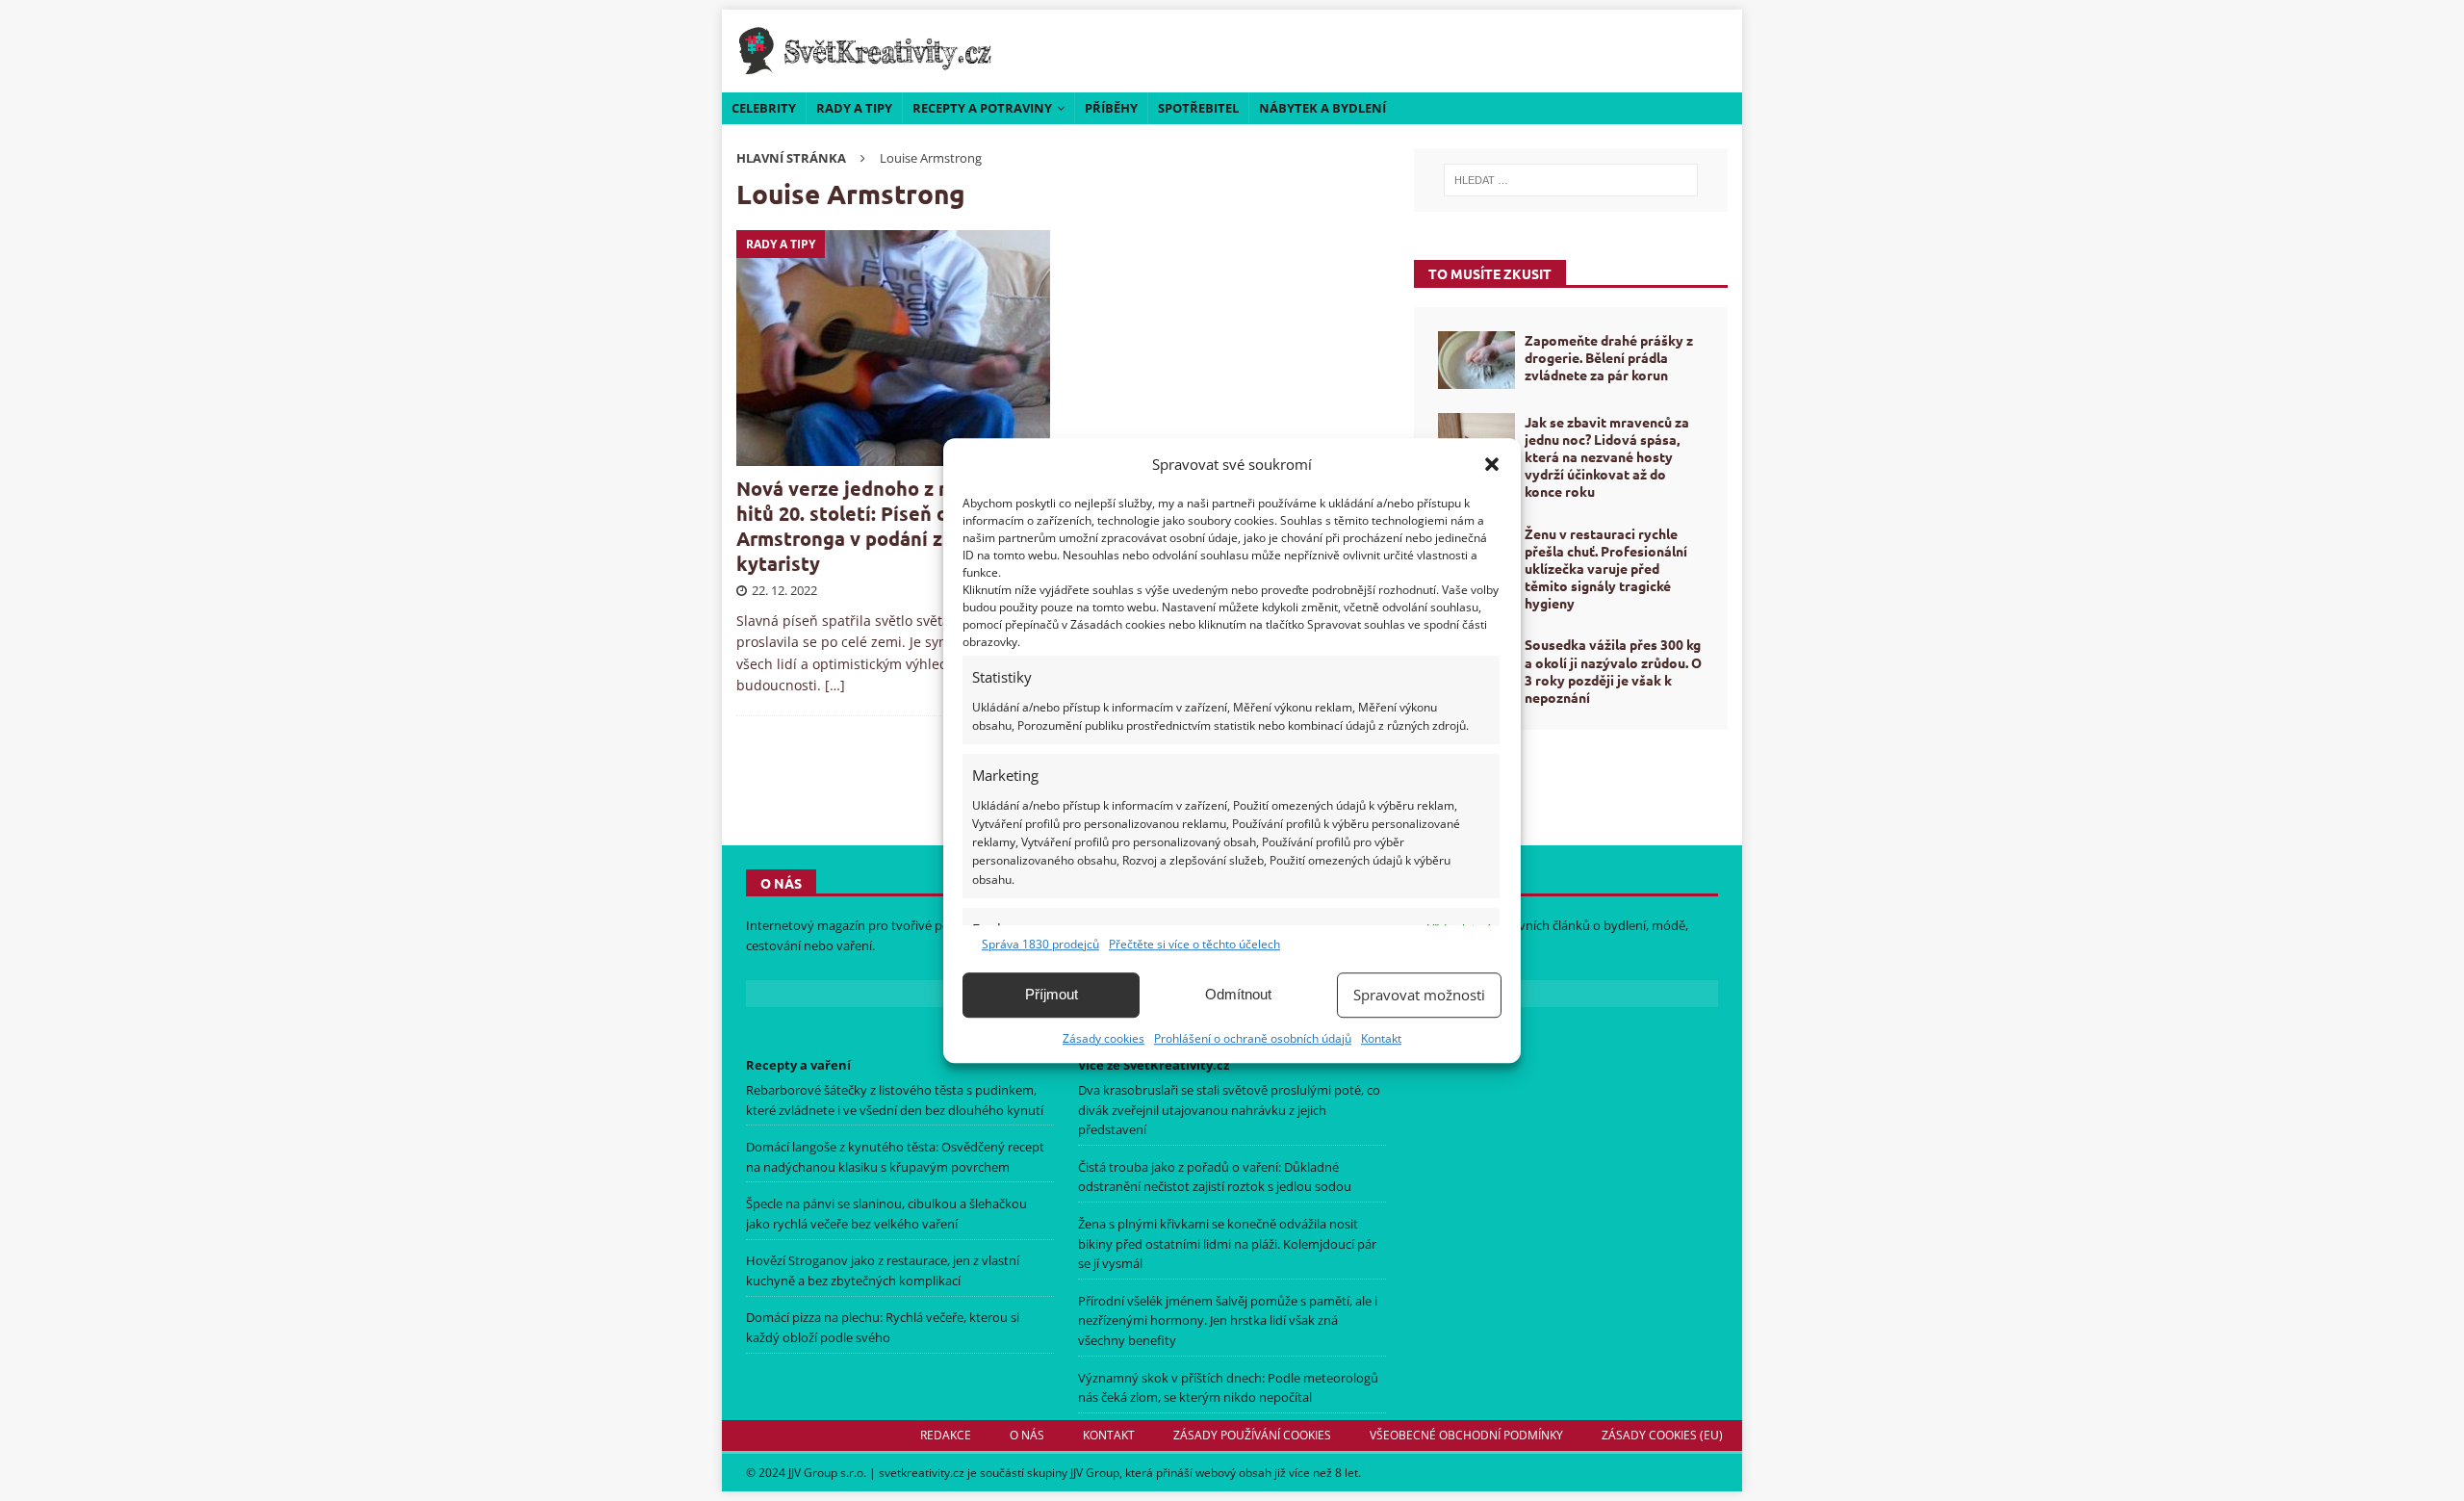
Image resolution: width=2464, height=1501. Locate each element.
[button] (1492, 464)
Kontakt (1381, 1038)
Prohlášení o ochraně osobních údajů (1253, 1038)
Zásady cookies (1104, 1038)
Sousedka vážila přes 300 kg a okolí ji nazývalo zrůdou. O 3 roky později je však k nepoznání (1613, 671)
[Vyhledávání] (1571, 180)
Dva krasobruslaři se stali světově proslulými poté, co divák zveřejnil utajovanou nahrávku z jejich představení (1229, 1110)
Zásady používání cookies (1252, 1435)
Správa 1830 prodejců (1040, 944)
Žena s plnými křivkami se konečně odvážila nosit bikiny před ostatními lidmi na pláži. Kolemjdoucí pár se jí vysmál (1227, 1244)
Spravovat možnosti (1419, 995)
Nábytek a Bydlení (1322, 108)
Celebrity (764, 108)
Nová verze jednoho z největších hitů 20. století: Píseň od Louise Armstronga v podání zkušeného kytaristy (885, 526)
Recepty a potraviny (982, 108)
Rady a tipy (854, 108)
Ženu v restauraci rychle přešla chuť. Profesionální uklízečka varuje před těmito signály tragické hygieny (1606, 569)
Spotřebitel (1198, 108)
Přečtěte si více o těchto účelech (1194, 944)
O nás (1027, 1435)
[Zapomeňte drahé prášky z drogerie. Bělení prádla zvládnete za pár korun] (1476, 360)
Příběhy (1111, 108)
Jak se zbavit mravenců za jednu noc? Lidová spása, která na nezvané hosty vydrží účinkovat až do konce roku (1607, 457)
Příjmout (1052, 994)
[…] (835, 685)
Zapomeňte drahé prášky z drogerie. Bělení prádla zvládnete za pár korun (1609, 357)
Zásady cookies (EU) (1662, 1435)
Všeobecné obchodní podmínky (1466, 1435)
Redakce (946, 1435)
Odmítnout (1238, 994)
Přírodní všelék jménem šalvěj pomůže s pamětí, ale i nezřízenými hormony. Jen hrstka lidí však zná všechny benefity (1228, 1321)
